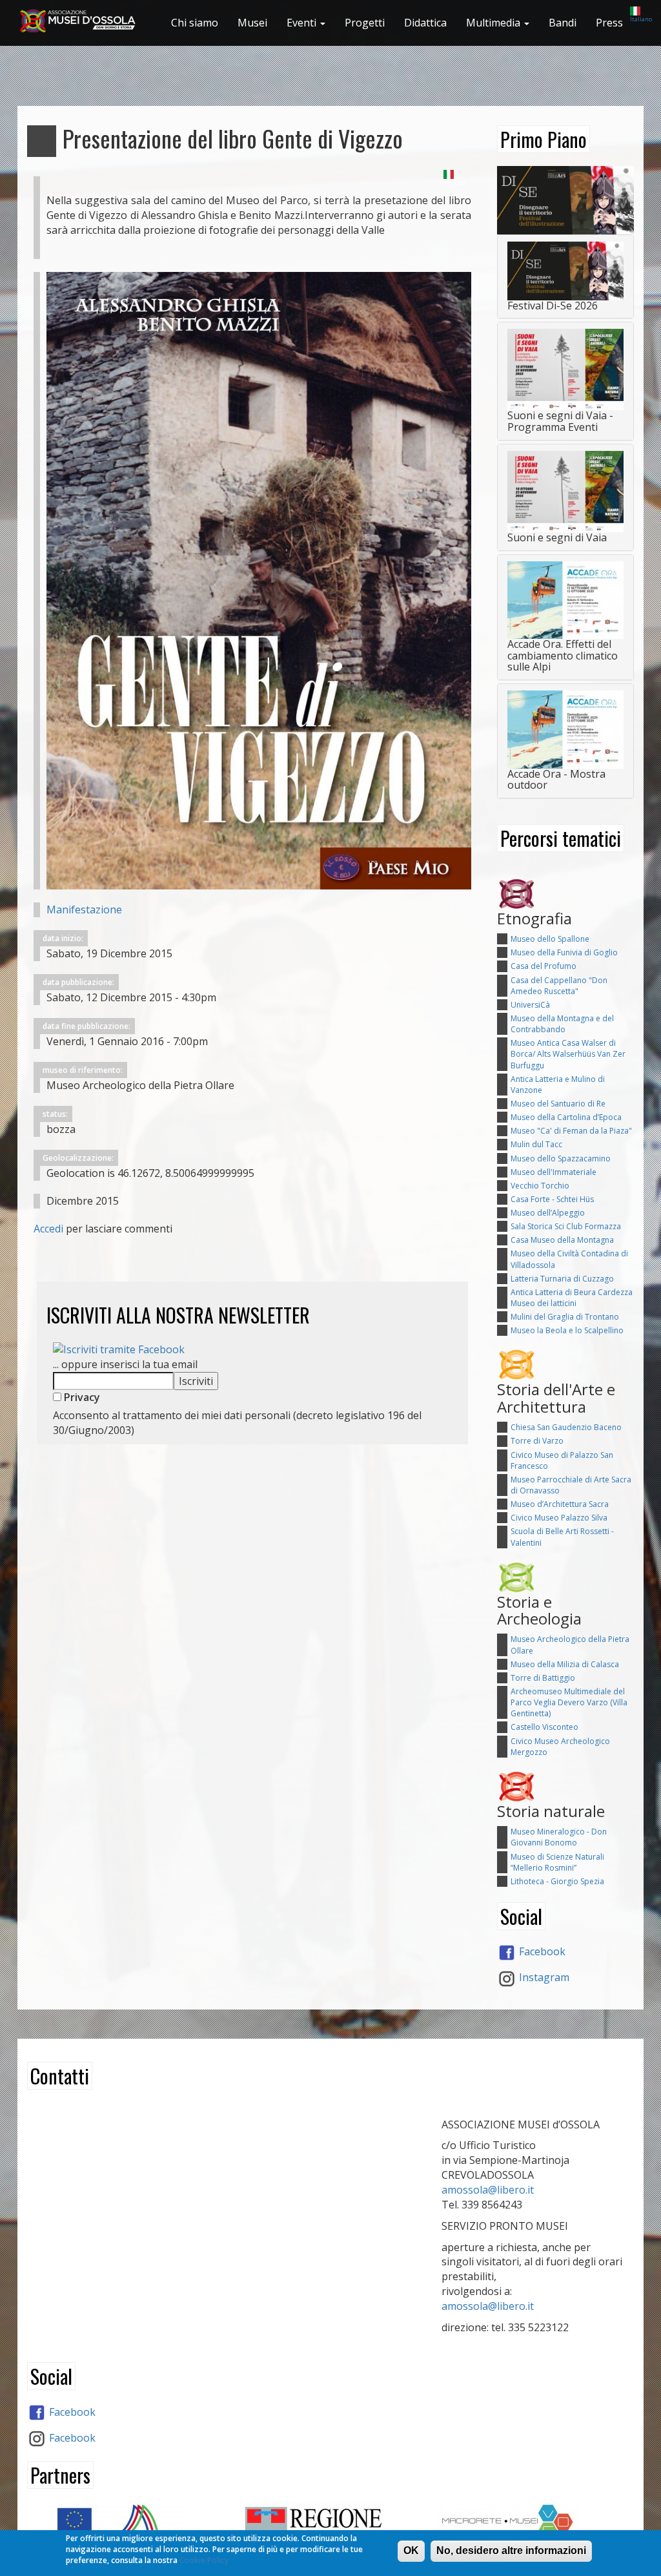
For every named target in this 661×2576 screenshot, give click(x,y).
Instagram (543, 1977)
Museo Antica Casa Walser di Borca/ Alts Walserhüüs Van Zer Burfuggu (568, 1054)
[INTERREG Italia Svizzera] (135, 2525)
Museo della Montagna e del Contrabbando (562, 1024)
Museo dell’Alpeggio (548, 1213)
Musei (252, 23)
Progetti (365, 23)
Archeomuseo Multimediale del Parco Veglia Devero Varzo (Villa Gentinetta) (569, 1702)
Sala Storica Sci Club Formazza (566, 1226)
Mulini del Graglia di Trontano (565, 1317)
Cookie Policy (204, 2560)
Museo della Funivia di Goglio (564, 952)
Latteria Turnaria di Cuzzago (562, 1279)
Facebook (541, 1951)
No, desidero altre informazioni (511, 2550)
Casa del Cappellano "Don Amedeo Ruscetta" (559, 986)
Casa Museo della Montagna (562, 1240)
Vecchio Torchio (540, 1186)
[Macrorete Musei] (526, 2522)
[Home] (83, 21)
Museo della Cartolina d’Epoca (566, 1117)
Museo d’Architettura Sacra (560, 1504)
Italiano (641, 19)
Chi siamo (195, 23)
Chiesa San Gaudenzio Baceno (566, 1427)
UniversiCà (530, 1005)
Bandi (563, 23)
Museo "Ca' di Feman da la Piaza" (571, 1131)
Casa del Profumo (544, 966)
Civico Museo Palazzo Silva (559, 1518)
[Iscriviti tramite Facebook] (119, 1349)
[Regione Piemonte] (330, 2527)
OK (411, 2550)
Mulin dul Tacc (536, 1144)
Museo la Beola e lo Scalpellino (567, 1330)
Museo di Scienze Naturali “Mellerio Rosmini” (557, 1862)
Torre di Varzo (537, 1441)
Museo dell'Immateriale (554, 1172)
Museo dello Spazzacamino (561, 1158)
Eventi (303, 23)
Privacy (81, 1397)
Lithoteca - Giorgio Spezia (557, 1881)
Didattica (425, 23)
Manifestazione (84, 909)
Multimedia (494, 23)
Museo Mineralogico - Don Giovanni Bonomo (559, 1837)
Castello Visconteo (544, 1727)
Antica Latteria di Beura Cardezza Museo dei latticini (572, 1298)
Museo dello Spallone (550, 939)
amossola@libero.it (488, 2190)
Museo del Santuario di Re (558, 1104)
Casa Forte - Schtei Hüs (552, 1199)
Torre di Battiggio (543, 1678)
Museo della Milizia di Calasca (565, 1664)
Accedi (48, 1229)
